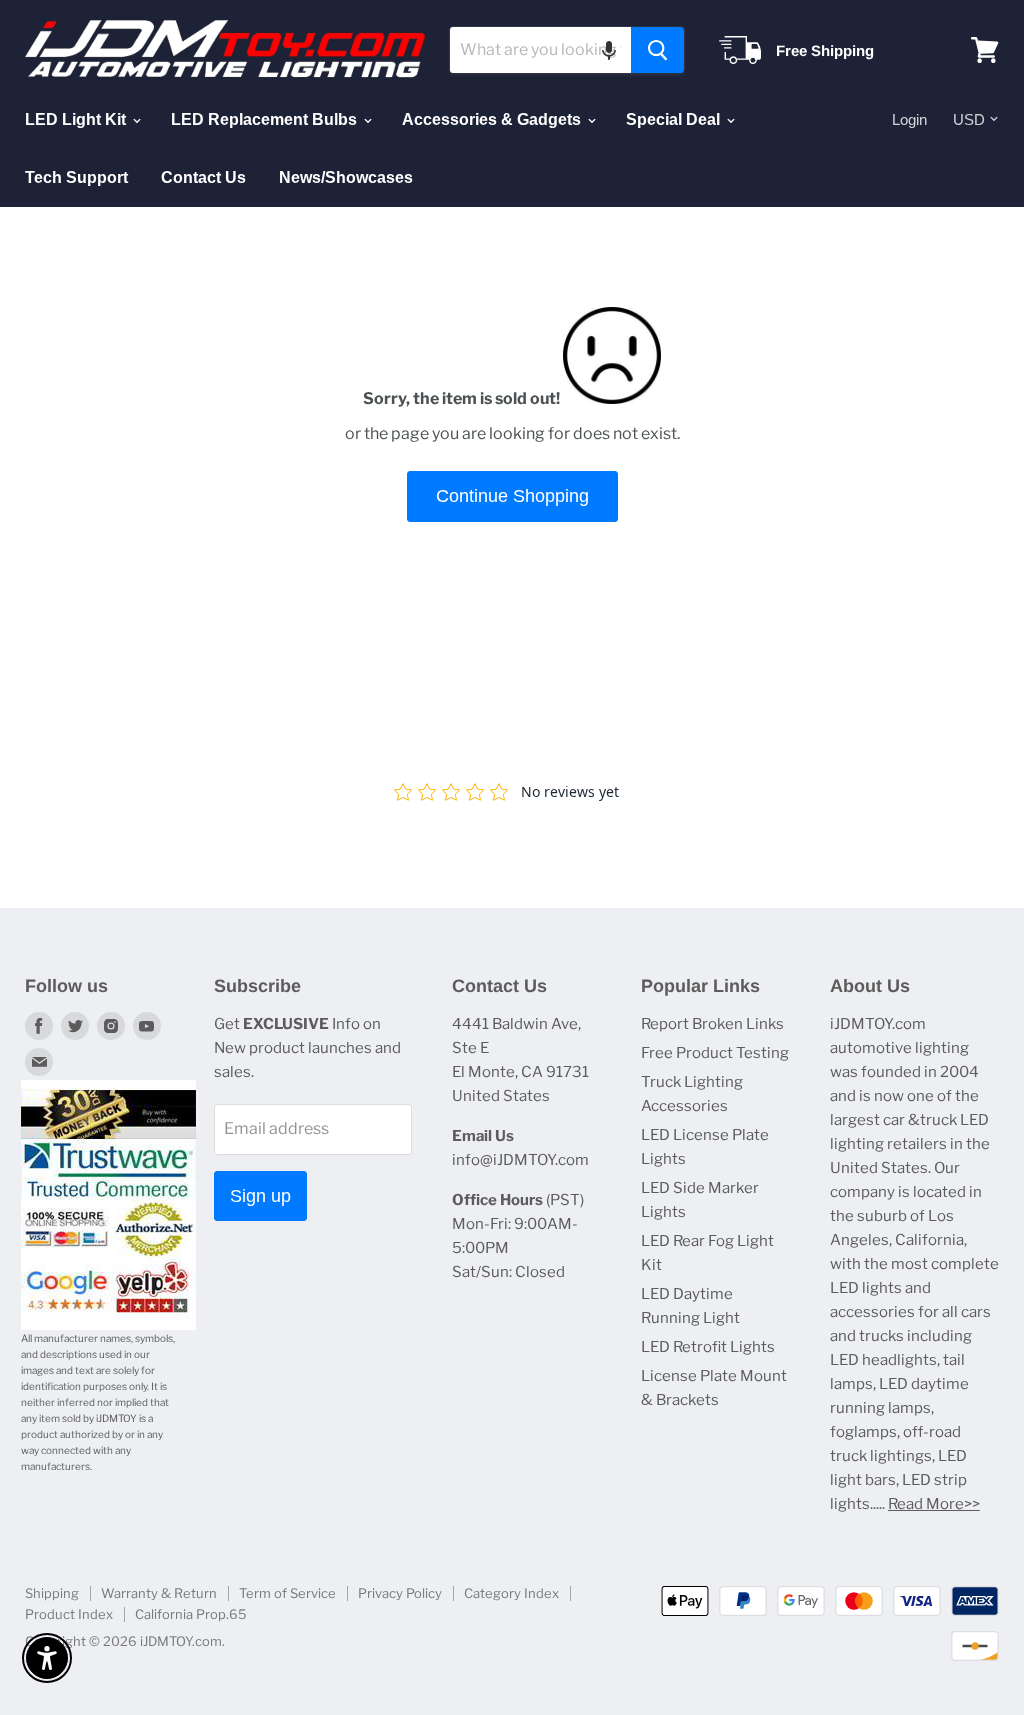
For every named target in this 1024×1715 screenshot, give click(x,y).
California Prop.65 (191, 1614)
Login (909, 119)
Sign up (260, 1196)
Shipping (52, 1593)
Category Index (511, 1593)
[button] (609, 50)
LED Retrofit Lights (708, 1347)
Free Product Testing (715, 1053)
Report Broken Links (712, 1024)
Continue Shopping (512, 496)
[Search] (657, 50)
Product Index (69, 1614)
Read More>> (934, 1504)
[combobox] (540, 50)
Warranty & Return (159, 1593)
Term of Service (287, 1593)
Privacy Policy (400, 1593)
